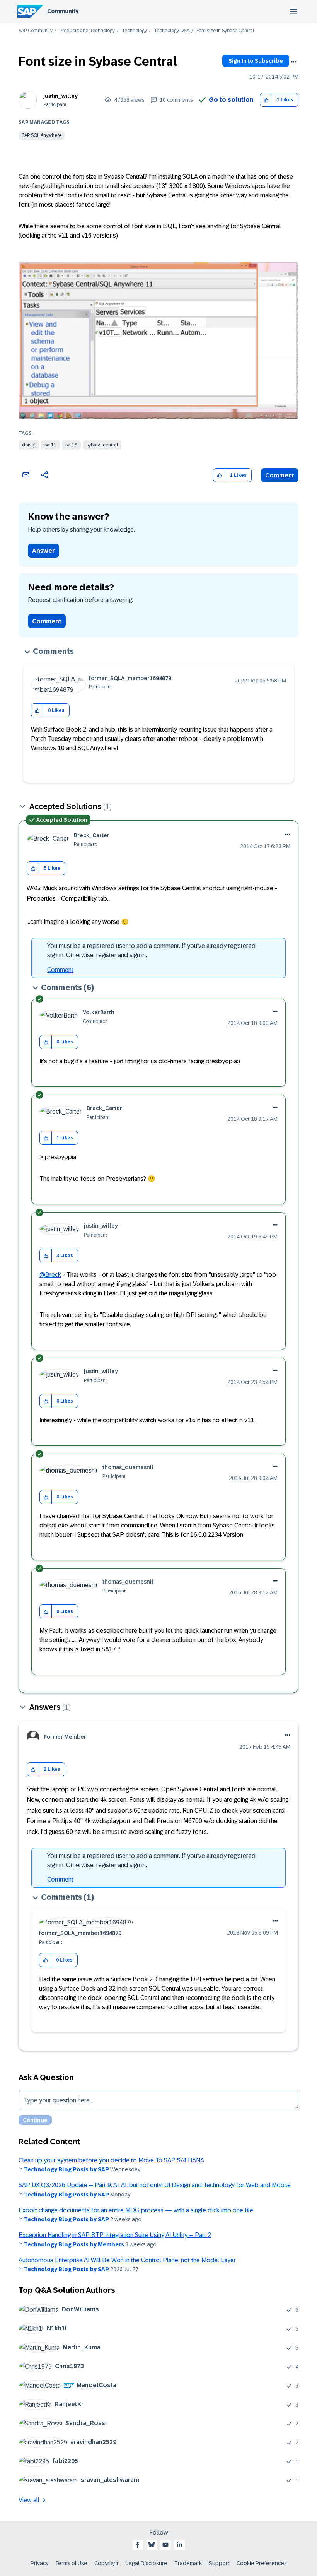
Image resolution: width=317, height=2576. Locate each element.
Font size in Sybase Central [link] (225, 31)
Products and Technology (87, 31)
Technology (134, 31)
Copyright (107, 2563)
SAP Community (36, 31)
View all (29, 2500)
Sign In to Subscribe (256, 61)
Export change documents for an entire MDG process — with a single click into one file (136, 2210)
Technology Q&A (172, 31)
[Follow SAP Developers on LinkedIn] (179, 2545)
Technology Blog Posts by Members (74, 2244)
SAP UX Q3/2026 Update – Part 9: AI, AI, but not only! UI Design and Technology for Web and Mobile (155, 2185)
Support (219, 2563)
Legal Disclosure (147, 2563)
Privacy (39, 2563)
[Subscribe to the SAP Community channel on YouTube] (165, 2545)
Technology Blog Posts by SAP (66, 2169)
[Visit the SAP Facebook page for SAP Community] (138, 2545)
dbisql (29, 445)
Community (63, 11)
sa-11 (50, 445)
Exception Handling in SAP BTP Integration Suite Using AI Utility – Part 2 (115, 2235)
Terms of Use (71, 2563)
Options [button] (293, 62)
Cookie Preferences (262, 2563)
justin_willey (61, 96)
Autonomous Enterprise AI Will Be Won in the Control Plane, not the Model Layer (127, 2260)
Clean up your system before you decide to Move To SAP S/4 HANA (111, 2160)
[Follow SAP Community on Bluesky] (152, 2545)
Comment (280, 475)
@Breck (50, 1275)
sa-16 (71, 445)
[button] (266, 100)
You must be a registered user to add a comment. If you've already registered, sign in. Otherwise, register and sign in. (152, 950)
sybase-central (102, 445)
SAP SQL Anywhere (42, 135)
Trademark (188, 2563)
